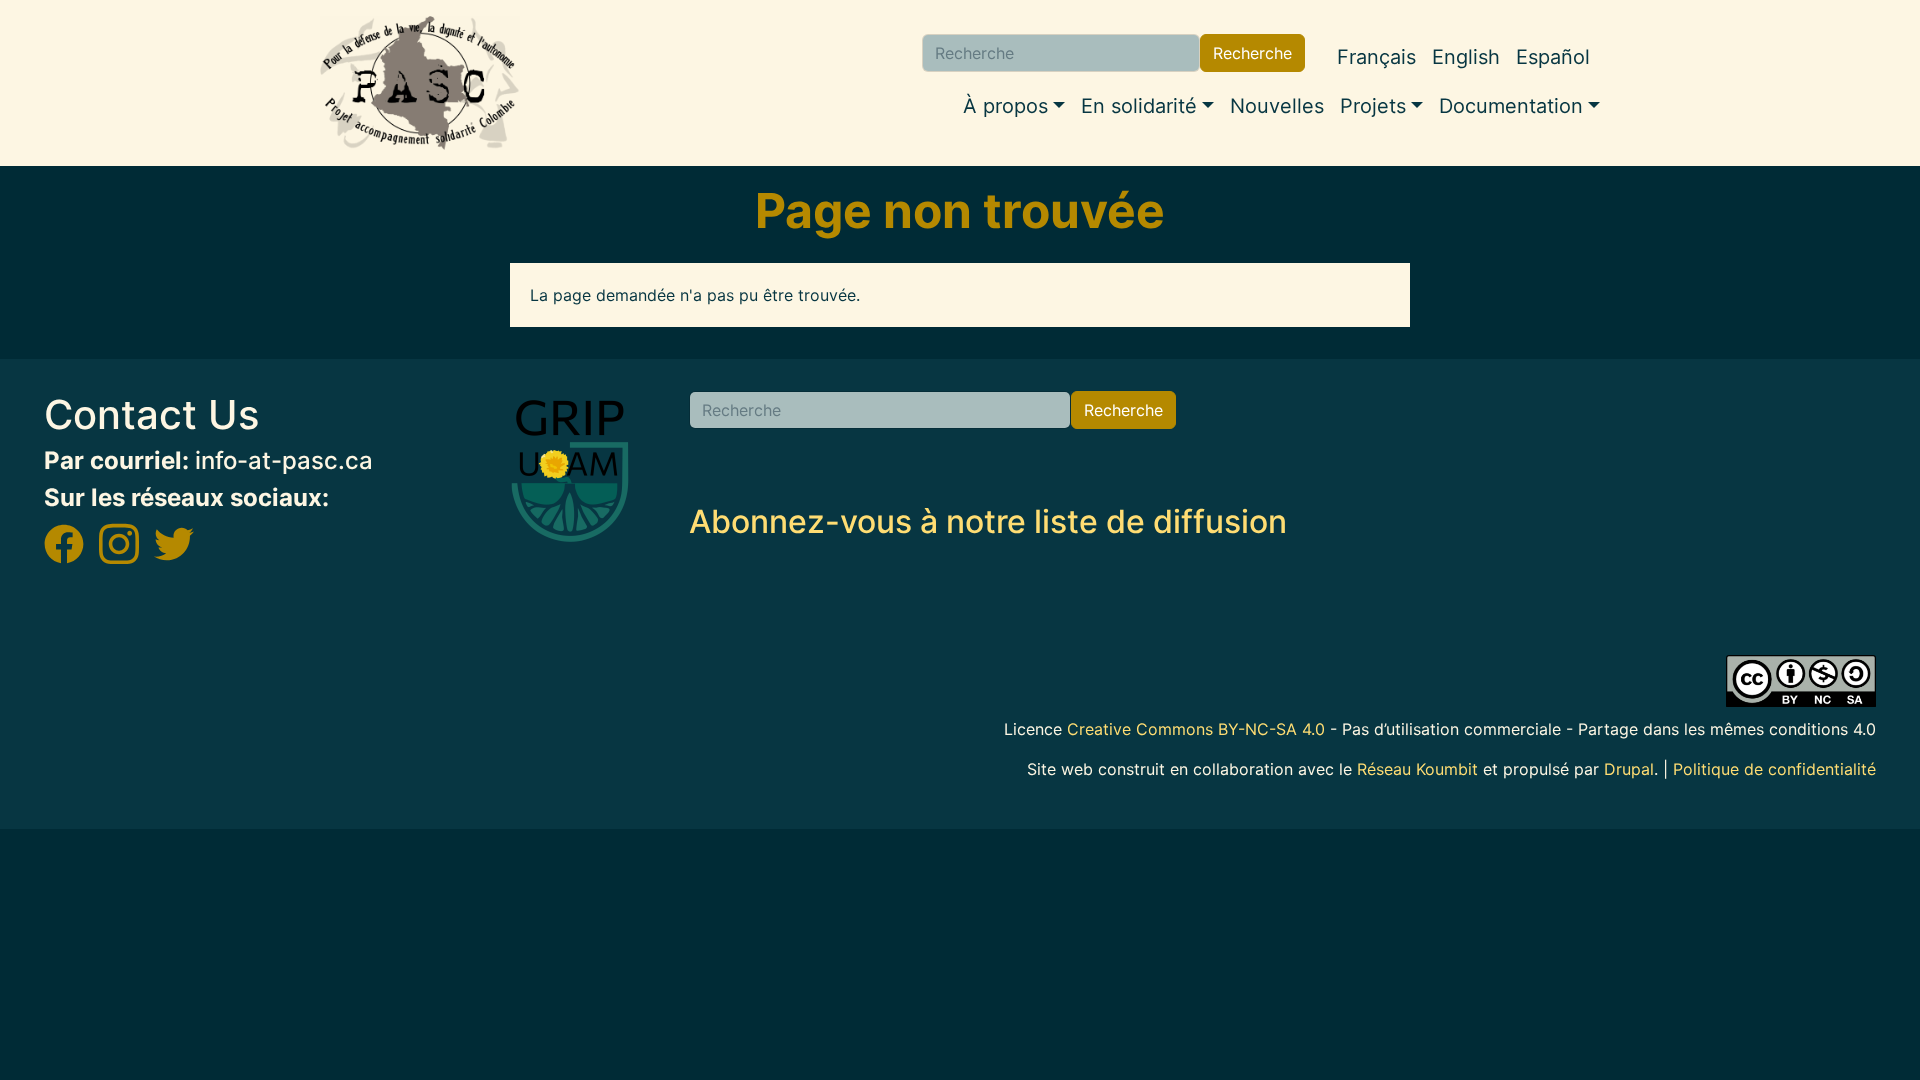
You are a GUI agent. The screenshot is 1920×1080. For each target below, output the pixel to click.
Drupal (1629, 769)
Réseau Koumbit (1417, 769)
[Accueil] (420, 83)
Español (1553, 57)
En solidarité (1139, 106)
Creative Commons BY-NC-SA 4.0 (1196, 729)
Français (1376, 57)
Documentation (1511, 106)
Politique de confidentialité (1774, 769)
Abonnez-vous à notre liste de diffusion (988, 521)
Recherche (1252, 53)
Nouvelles (1277, 106)
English (1466, 57)
